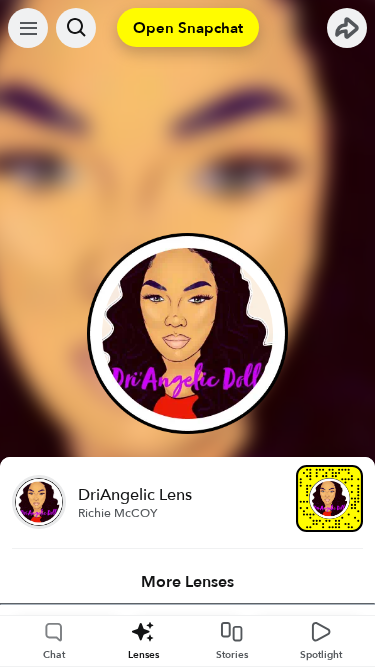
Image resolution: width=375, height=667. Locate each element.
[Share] (347, 28)
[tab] (187, 582)
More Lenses (187, 582)
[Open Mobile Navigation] (28, 28)
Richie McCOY (117, 513)
